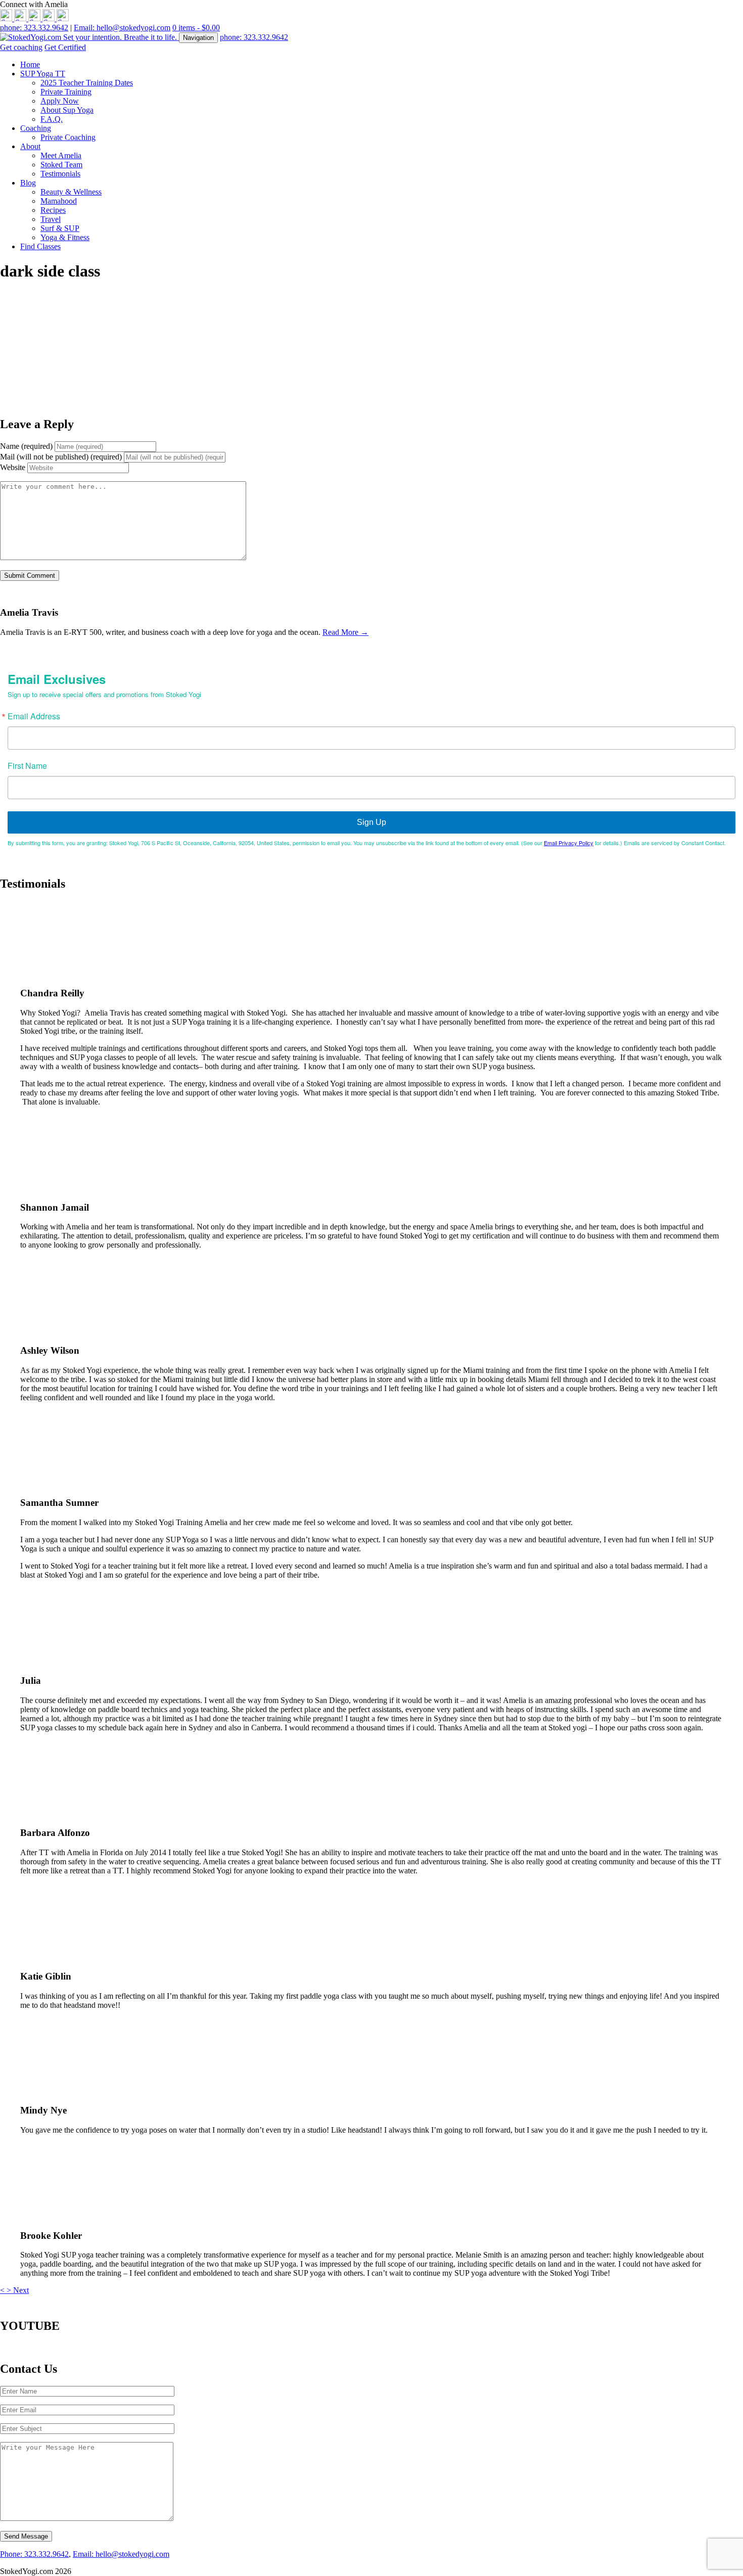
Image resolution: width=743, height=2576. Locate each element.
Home (30, 64)
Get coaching (21, 47)
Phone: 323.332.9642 (34, 2554)
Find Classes (40, 246)
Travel (51, 219)
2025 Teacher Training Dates (87, 83)
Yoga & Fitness (65, 237)
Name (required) (26, 446)
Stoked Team (61, 165)
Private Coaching (68, 137)
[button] (3, 2290)
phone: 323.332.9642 (34, 28)
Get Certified (65, 47)
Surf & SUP (60, 228)
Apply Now (60, 101)
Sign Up (371, 822)
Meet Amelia (61, 155)
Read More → (345, 632)
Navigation (198, 38)
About (30, 146)
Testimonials (60, 174)
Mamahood (59, 201)
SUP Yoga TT (43, 74)
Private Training (66, 92)
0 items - (196, 28)
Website (13, 467)
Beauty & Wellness (71, 192)
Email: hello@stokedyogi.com (122, 28)
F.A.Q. (52, 119)
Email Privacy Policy (569, 843)
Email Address (34, 716)
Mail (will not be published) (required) (61, 457)
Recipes (53, 210)
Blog (28, 183)
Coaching (36, 128)
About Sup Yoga (67, 110)
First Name (27, 766)
